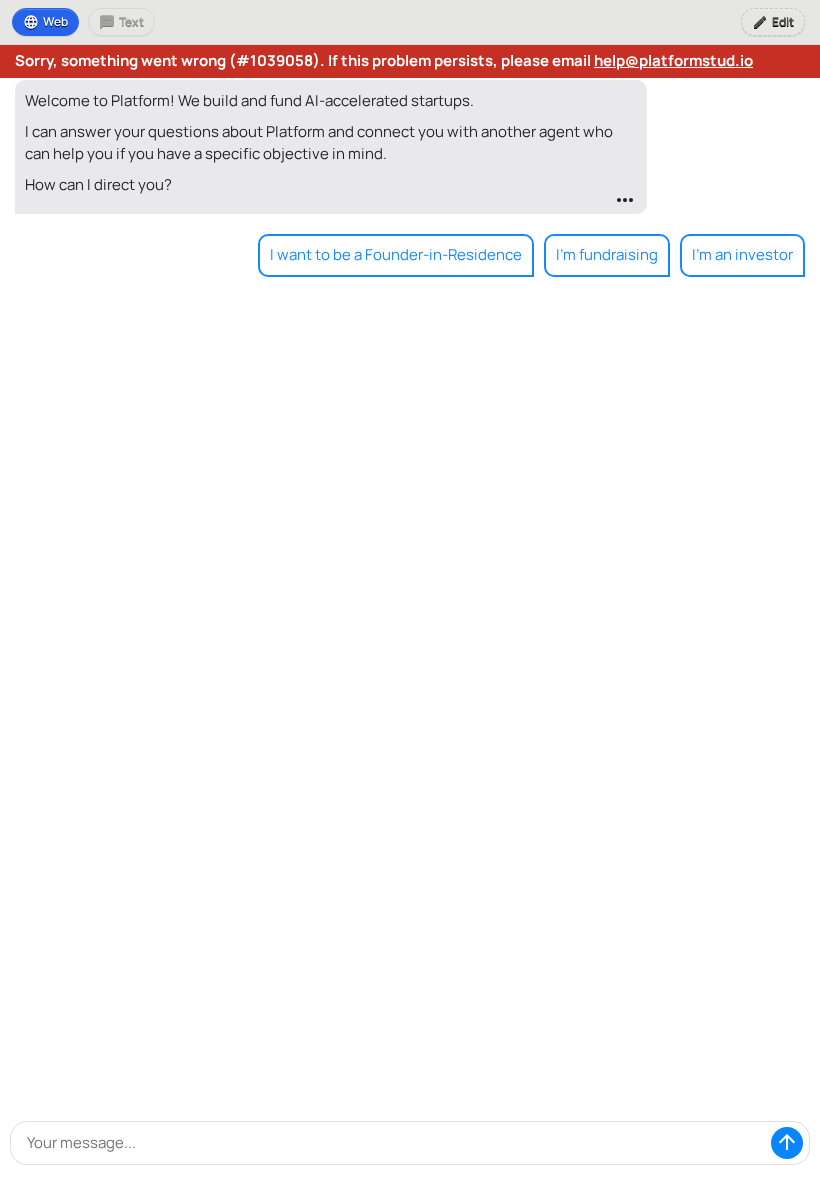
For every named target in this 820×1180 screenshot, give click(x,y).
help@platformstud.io (673, 60)
